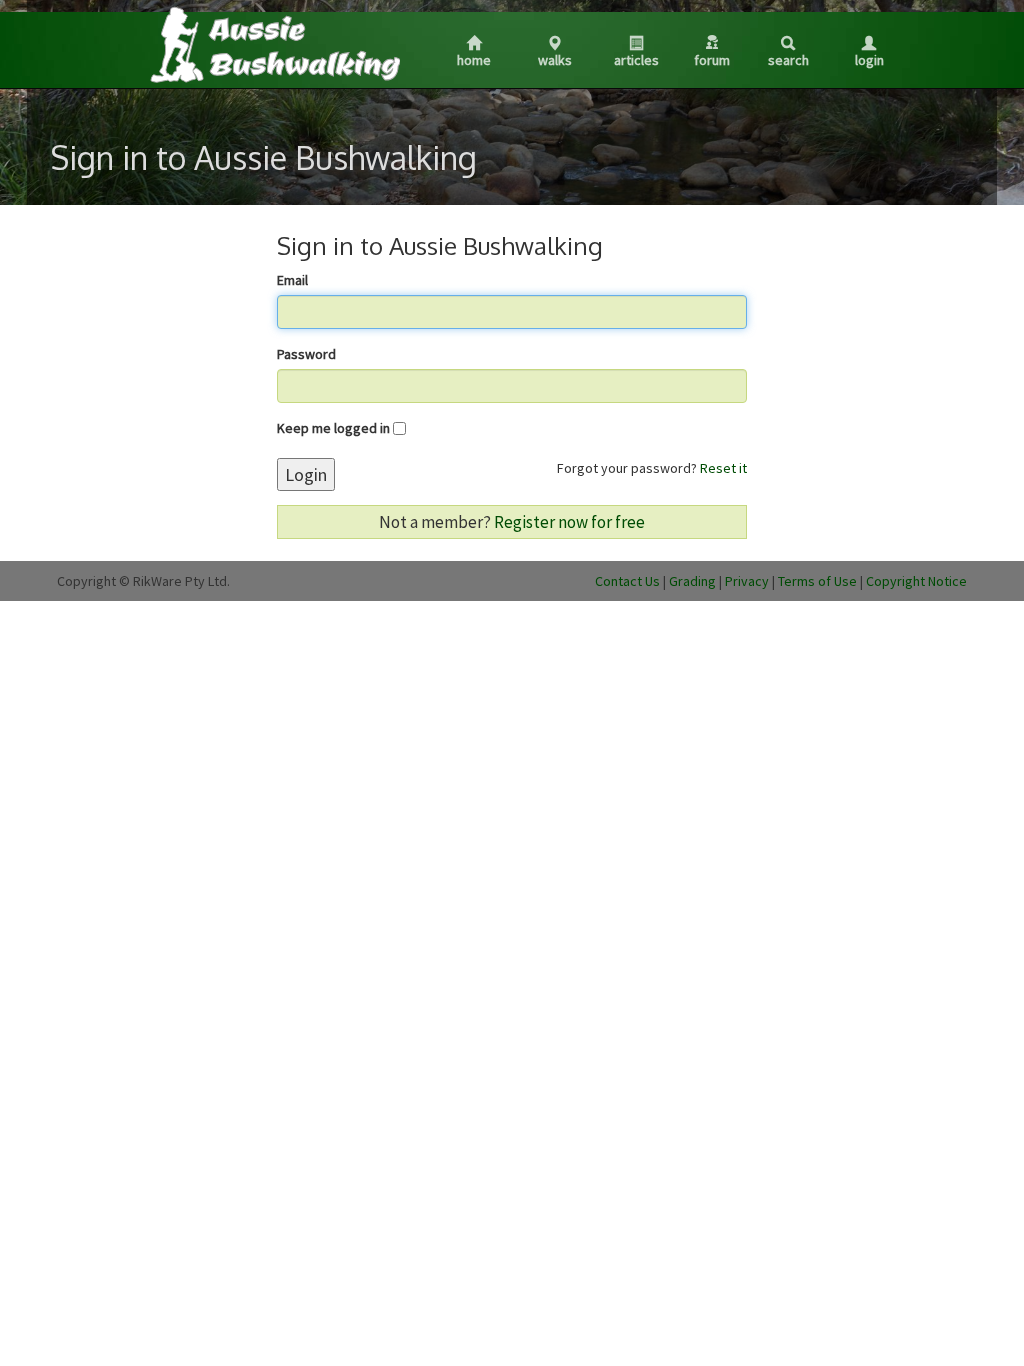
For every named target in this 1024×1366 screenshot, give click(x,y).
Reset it (723, 468)
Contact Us (627, 581)
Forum (712, 60)
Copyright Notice (916, 581)
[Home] (274, 44)
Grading (692, 581)
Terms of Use (817, 581)
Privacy (747, 581)
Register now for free (569, 522)
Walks (555, 60)
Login (869, 60)
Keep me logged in (333, 428)
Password (306, 354)
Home (474, 60)
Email (292, 280)
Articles (636, 60)
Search (788, 60)
